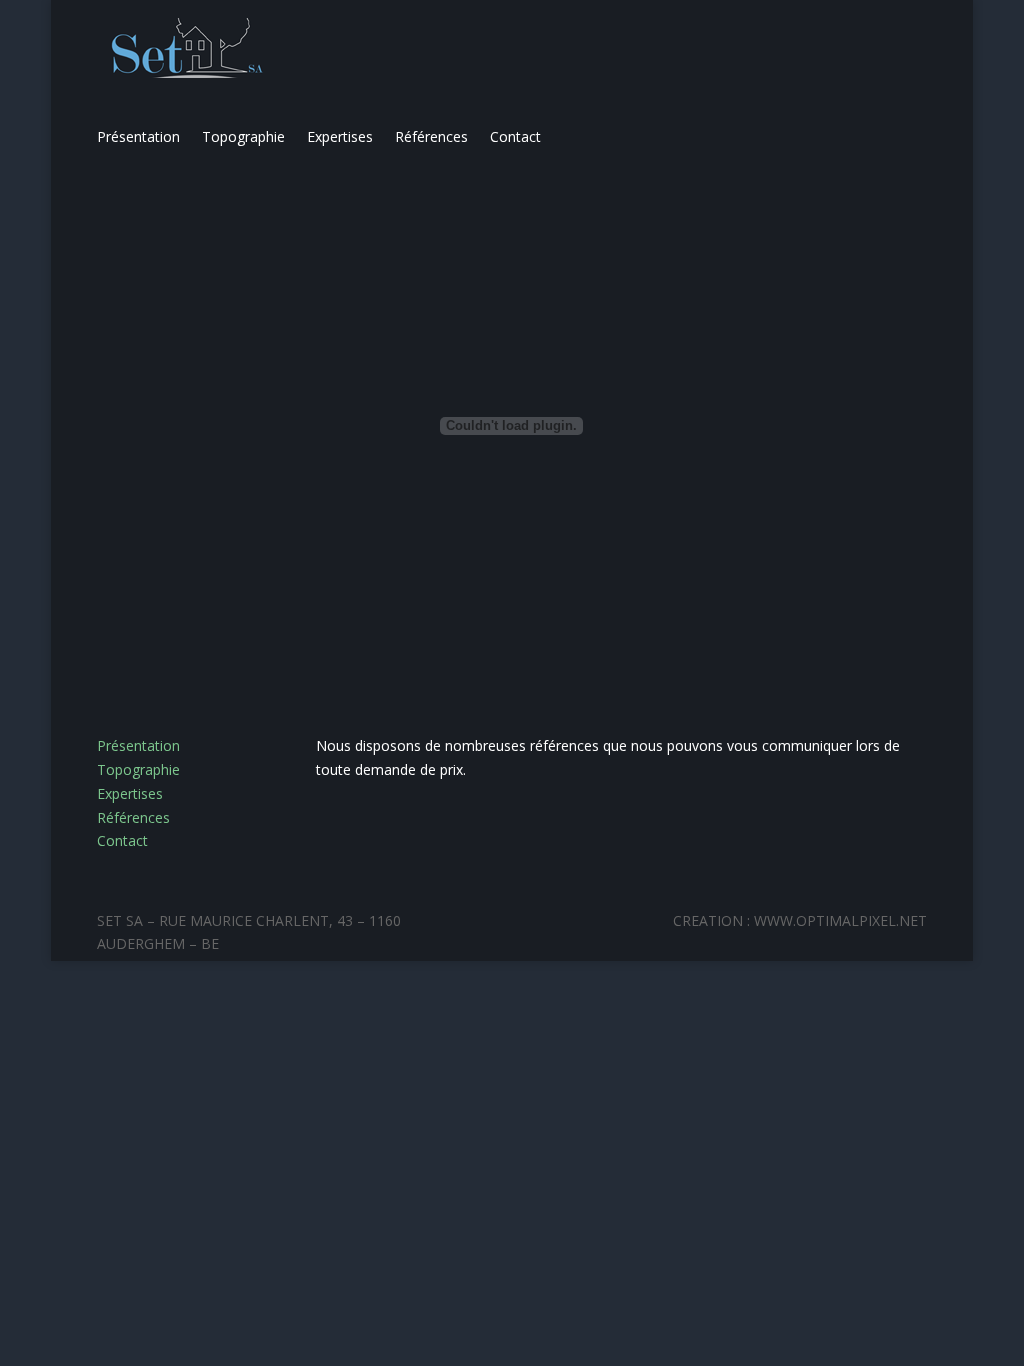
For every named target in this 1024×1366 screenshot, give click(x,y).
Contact (515, 138)
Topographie (243, 138)
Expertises (340, 138)
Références (431, 138)
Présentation (138, 138)
